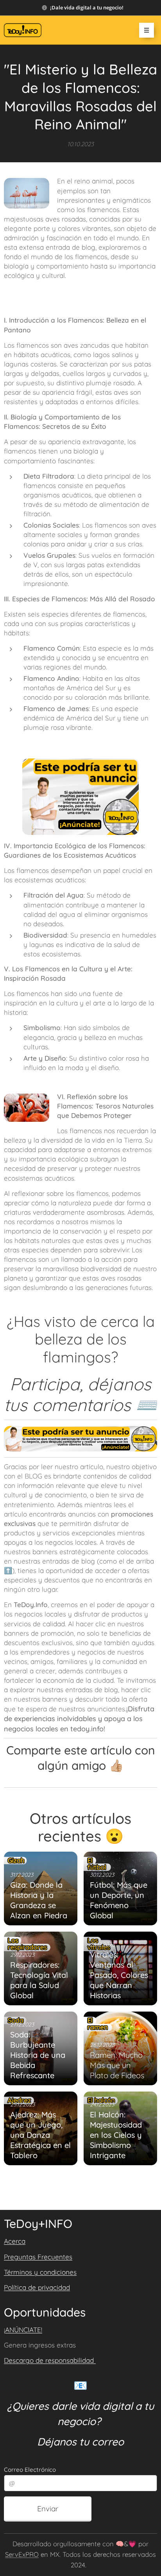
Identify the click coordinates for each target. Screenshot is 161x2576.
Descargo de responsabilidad (50, 2360)
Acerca (15, 2241)
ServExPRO (22, 2554)
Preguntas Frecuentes (38, 2257)
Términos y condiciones (40, 2272)
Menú (147, 30)
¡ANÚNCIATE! (23, 2330)
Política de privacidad (37, 2287)
